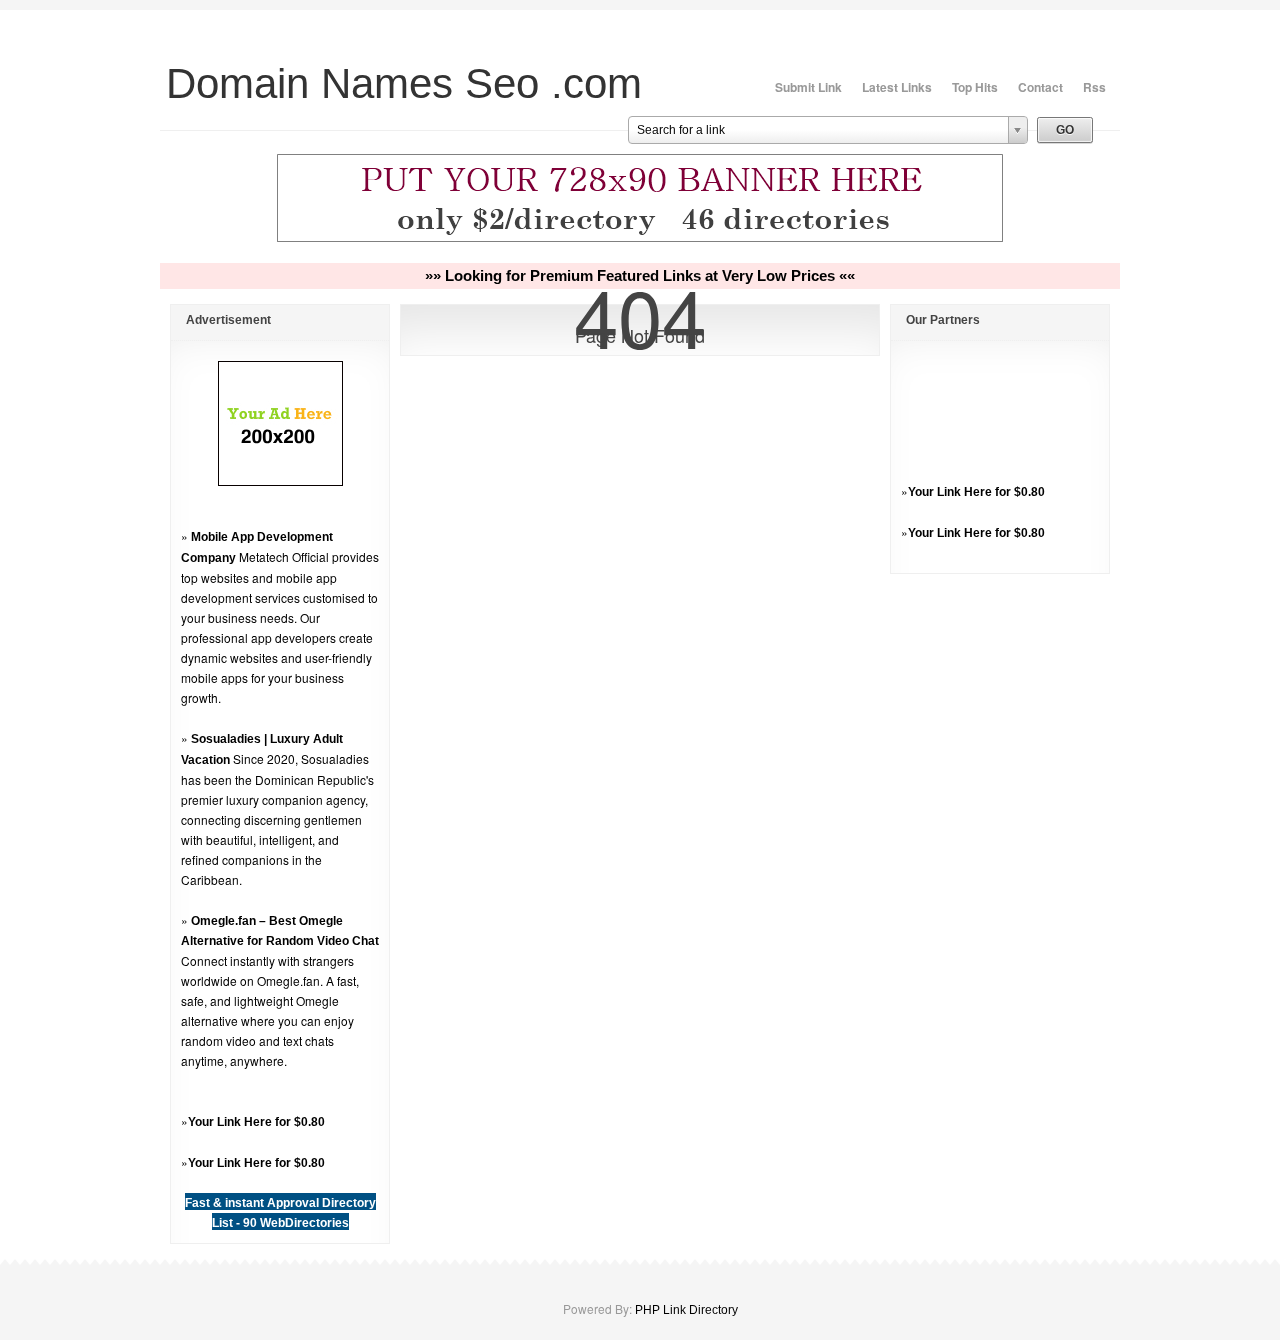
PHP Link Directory (686, 1310)
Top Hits (975, 87)
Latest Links (897, 87)
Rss (1094, 87)
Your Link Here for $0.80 (256, 1122)
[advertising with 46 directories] (280, 482)
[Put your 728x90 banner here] (640, 239)
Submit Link (808, 87)
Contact (1040, 87)
